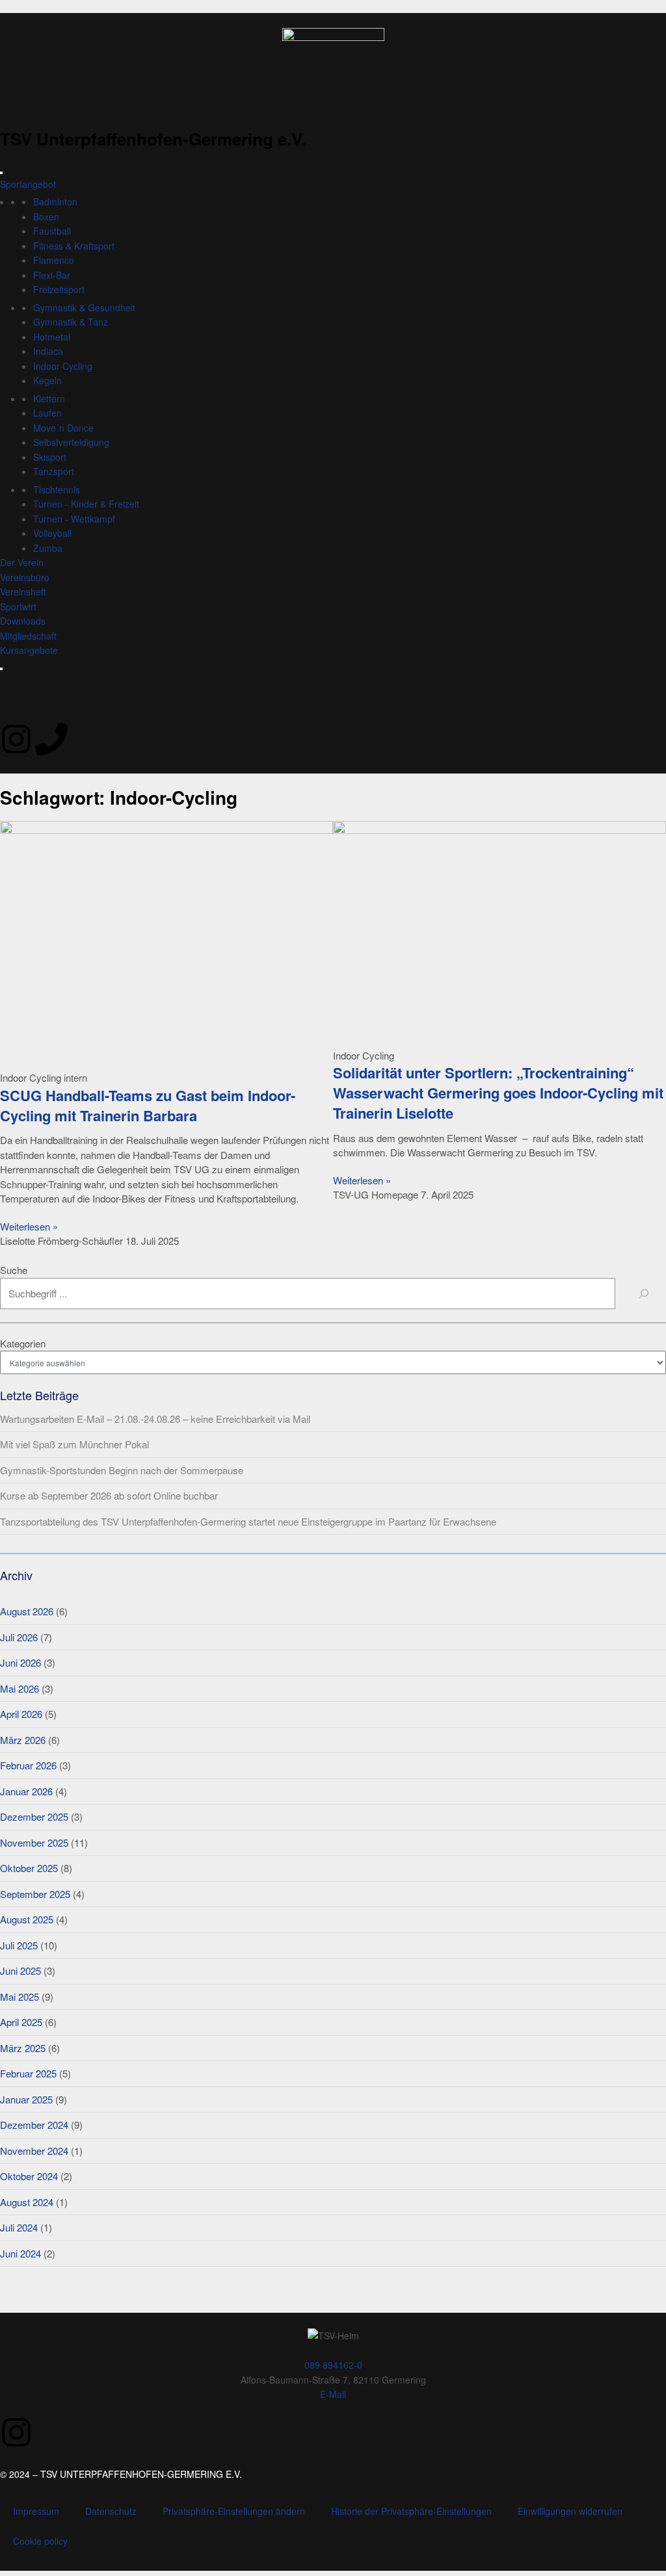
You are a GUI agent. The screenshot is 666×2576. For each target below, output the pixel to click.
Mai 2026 (20, 1688)
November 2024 (34, 2151)
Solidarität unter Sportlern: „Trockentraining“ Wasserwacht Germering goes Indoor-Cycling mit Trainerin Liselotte (498, 1093)
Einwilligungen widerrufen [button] (570, 2511)
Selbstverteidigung (71, 442)
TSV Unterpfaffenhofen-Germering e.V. (153, 139)
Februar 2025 (28, 2073)
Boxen (46, 216)
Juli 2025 (19, 1945)
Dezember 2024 (34, 2125)
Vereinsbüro (25, 577)
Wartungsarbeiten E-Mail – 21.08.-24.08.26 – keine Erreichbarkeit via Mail (155, 1419)
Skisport (50, 457)
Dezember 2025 (34, 1816)
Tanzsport (54, 471)
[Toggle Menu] (1, 173)
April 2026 (21, 1714)
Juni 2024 (20, 2253)
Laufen (47, 413)
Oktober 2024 (29, 2176)
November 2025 (34, 1842)
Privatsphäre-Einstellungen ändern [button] (234, 2511)
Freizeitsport (59, 289)
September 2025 (35, 1894)
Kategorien (23, 1343)
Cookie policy (40, 2541)
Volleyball (52, 533)
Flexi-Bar (52, 275)
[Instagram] (16, 739)
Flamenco (54, 260)
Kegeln (47, 380)
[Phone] (51, 739)
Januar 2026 (26, 1791)
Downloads (23, 621)
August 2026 (27, 1611)
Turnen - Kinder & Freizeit (86, 504)
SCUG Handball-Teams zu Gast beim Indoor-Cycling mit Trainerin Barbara (148, 1105)
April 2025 (21, 2022)
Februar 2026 (28, 1765)
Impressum (36, 2511)
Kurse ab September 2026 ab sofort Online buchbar (109, 1495)
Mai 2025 (20, 1997)
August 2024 (27, 2202)
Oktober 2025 (29, 1868)
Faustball (52, 231)
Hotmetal (52, 337)
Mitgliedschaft (28, 636)
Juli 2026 (19, 1637)
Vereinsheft (23, 592)
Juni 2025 (20, 1971)
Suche (14, 1270)
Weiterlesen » (29, 1226)
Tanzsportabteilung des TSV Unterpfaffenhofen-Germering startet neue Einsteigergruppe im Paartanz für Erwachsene (248, 1521)
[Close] (1, 669)
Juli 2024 (19, 2227)
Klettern (49, 398)
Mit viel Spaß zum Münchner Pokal (74, 1444)
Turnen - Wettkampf (74, 519)
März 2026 (23, 1740)
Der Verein (22, 562)
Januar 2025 (26, 2099)
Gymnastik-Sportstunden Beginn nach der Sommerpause (122, 1470)
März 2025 (23, 2048)
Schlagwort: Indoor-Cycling (119, 797)
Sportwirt (18, 606)
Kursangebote (29, 650)
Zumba (48, 548)
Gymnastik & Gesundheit (84, 307)
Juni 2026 (20, 1662)
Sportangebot (28, 184)
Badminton (55, 202)
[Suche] (644, 1294)
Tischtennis (57, 489)
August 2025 (27, 1919)
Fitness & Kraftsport (74, 246)
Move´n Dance (63, 428)
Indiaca (48, 351)
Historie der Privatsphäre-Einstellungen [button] (411, 2511)
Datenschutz (111, 2511)
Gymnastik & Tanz (71, 322)
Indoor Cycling (63, 366)
